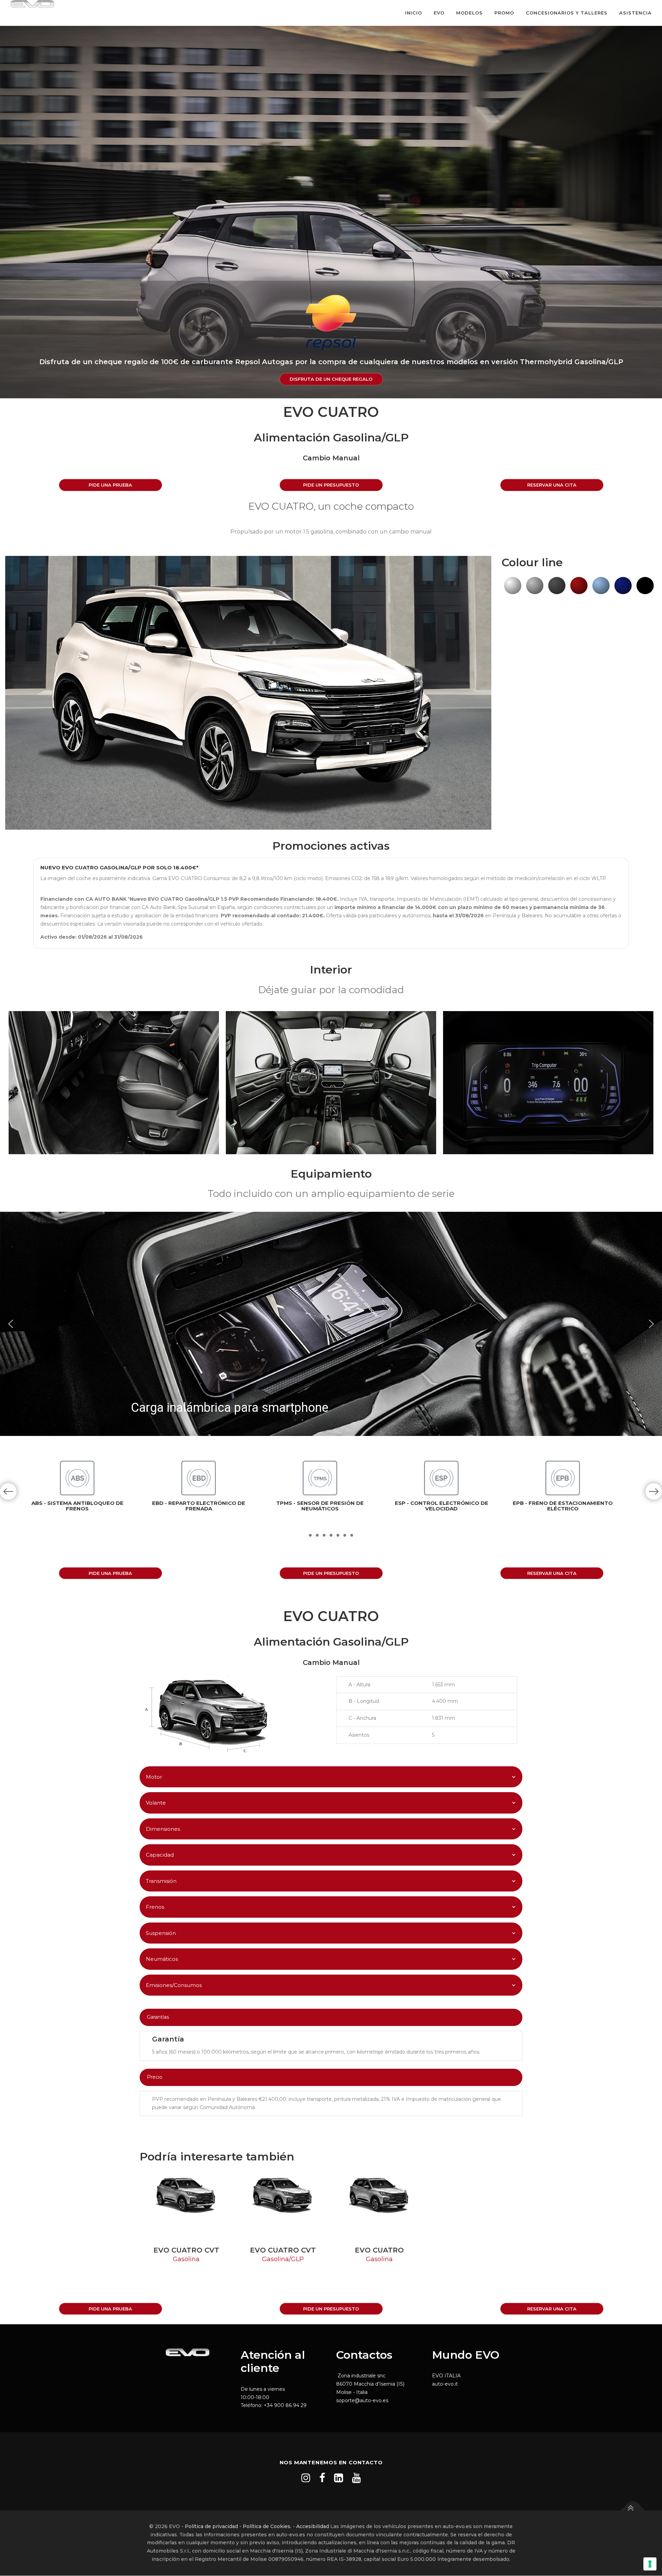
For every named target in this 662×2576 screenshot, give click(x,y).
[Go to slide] (310, 1535)
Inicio (414, 13)
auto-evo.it (445, 2384)
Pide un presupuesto (331, 485)
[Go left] (8, 1491)
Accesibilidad (313, 2526)
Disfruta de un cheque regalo (331, 379)
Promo (504, 13)
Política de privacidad (211, 2526)
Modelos (469, 13)
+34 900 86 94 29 (285, 2405)
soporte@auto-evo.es (362, 2400)
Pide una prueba (110, 485)
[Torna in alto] (633, 2510)
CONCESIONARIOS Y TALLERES (567, 13)
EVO (439, 13)
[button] (11, 1324)
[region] (331, 1324)
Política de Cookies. (267, 2526)
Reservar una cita (552, 485)
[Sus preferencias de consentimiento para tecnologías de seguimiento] (650, 2564)
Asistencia (635, 13)
